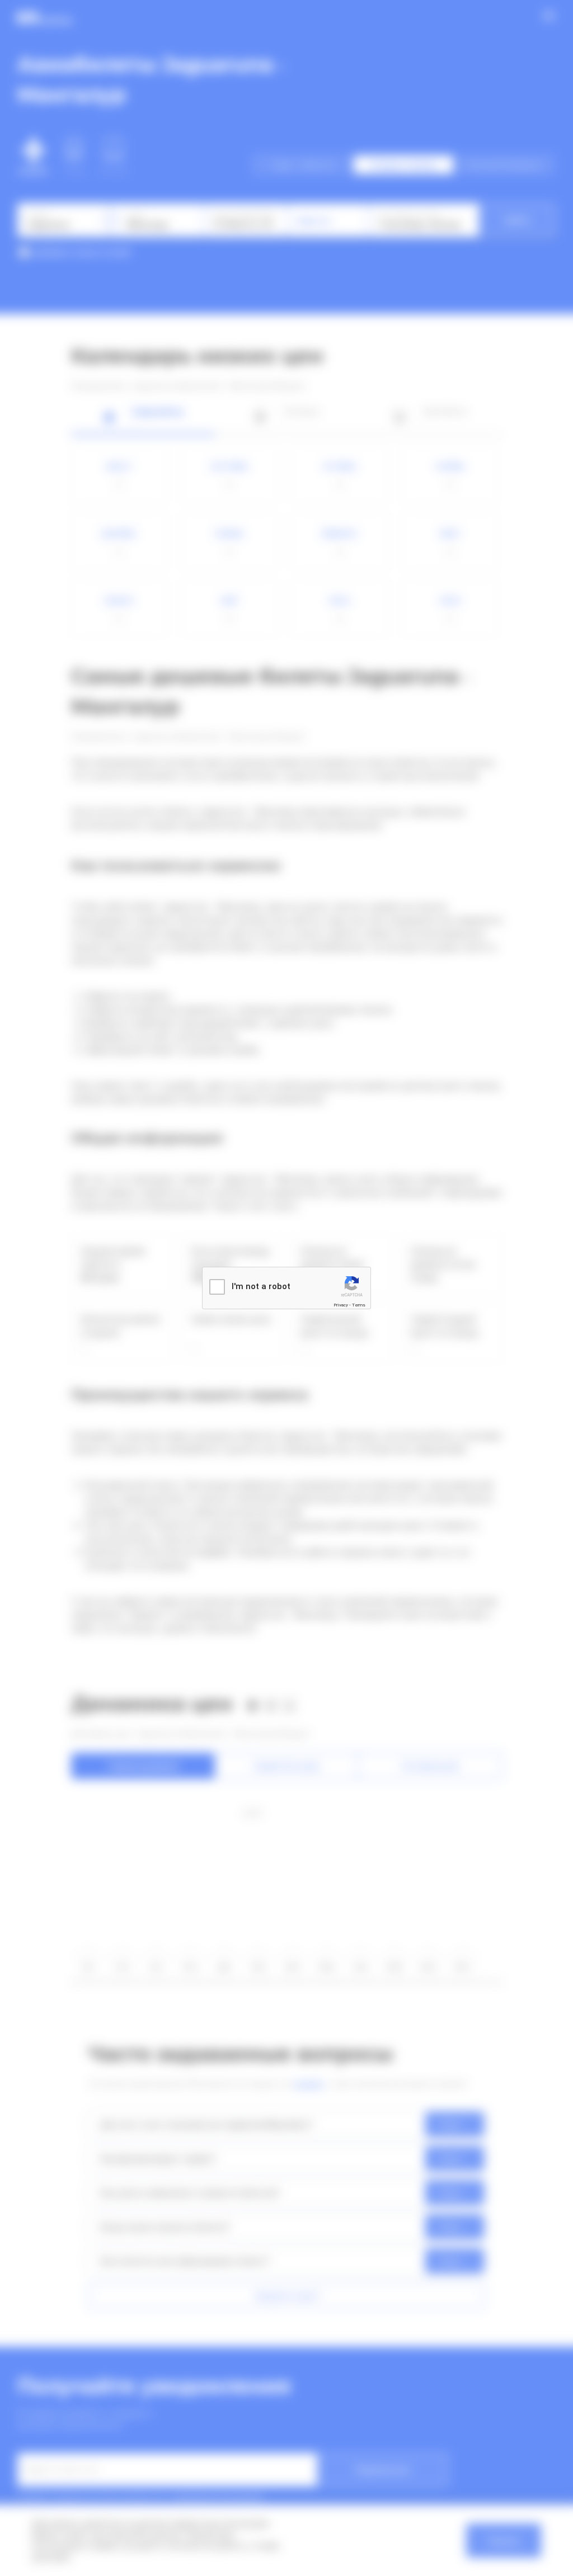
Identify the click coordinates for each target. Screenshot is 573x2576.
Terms (359, 1305)
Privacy (341, 1305)
